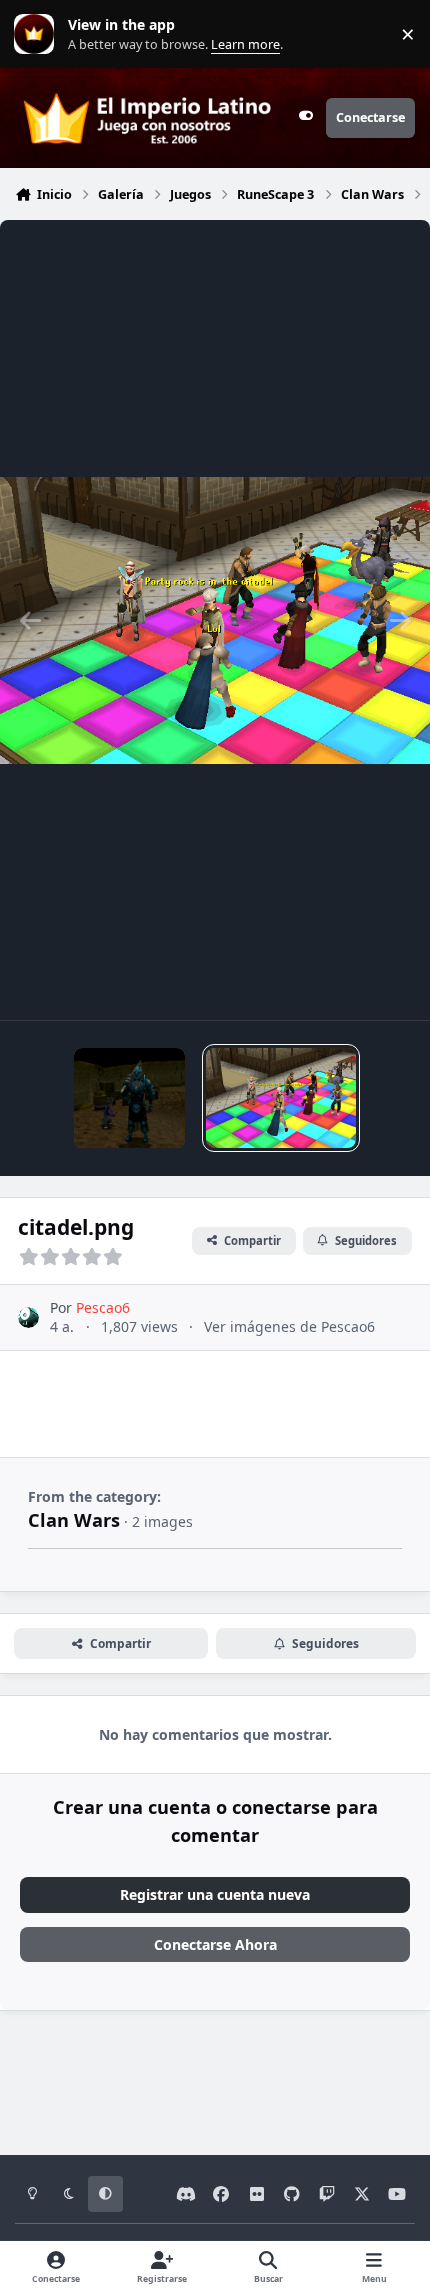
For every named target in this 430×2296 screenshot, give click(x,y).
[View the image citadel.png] (281, 1098)
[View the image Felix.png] (130, 1098)
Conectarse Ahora (215, 1944)
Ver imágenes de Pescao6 (289, 1326)
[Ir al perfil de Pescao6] (28, 1317)
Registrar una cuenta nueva (215, 1894)
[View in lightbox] (215, 620)
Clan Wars (74, 1520)
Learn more (38, 34)
